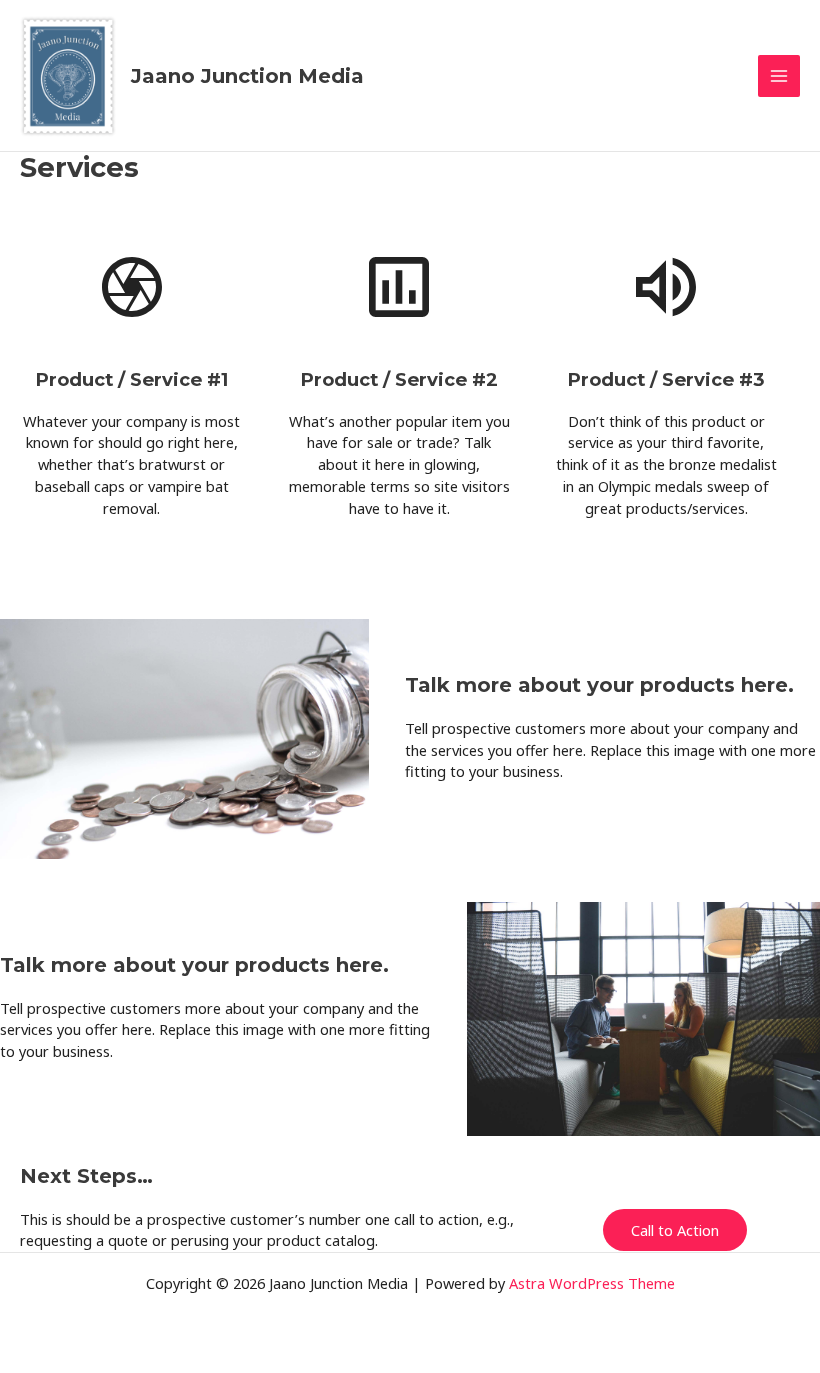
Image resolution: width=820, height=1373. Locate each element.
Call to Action (675, 1230)
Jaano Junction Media (247, 76)
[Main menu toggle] (779, 76)
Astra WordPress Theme (592, 1283)
